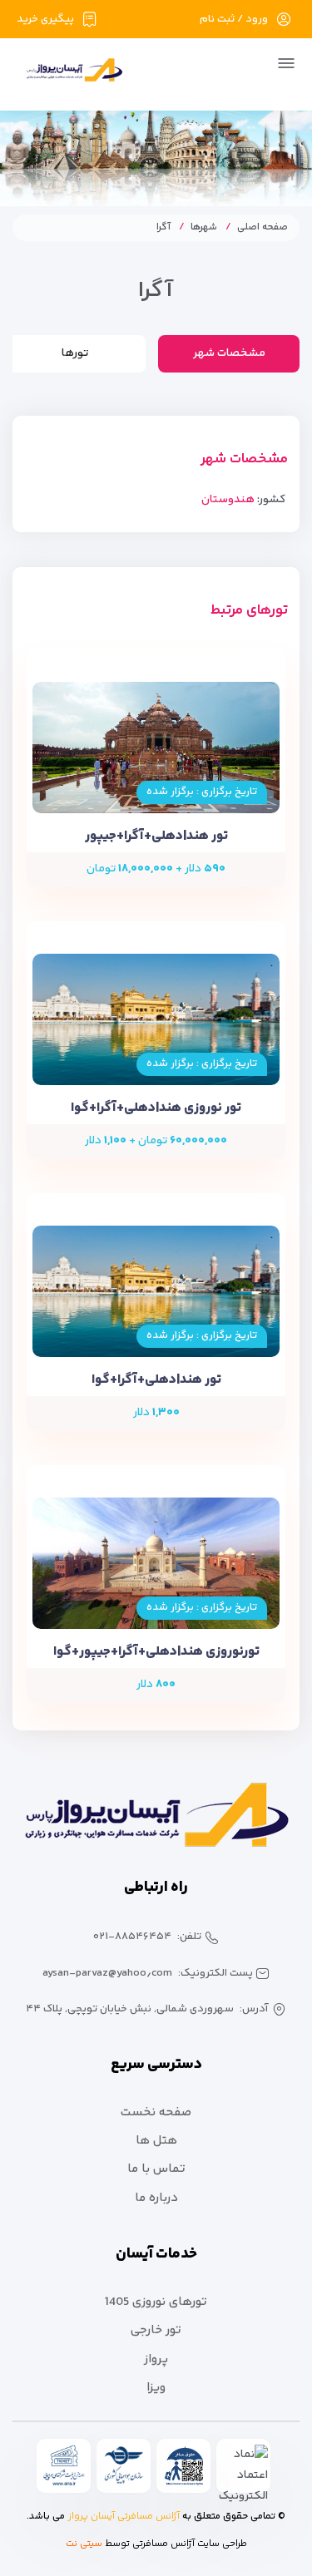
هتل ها (156, 2141)
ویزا (156, 2388)
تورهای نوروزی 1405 (156, 2302)
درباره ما (156, 2198)
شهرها (204, 227)
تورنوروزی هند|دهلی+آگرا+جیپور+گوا (156, 1652)
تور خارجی (156, 2330)
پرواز (156, 2359)
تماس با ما (156, 2169)
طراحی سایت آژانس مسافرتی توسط (176, 2544)
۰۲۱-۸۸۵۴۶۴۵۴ (132, 1937)
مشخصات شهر (229, 353)
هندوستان (228, 500)
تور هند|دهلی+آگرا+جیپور (156, 836)
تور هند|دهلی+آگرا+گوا (156, 1380)
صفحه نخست (156, 2112)
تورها (75, 353)
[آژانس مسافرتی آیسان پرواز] (68, 73)
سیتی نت (84, 2544)
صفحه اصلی (262, 227)
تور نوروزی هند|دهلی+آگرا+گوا (156, 1108)
